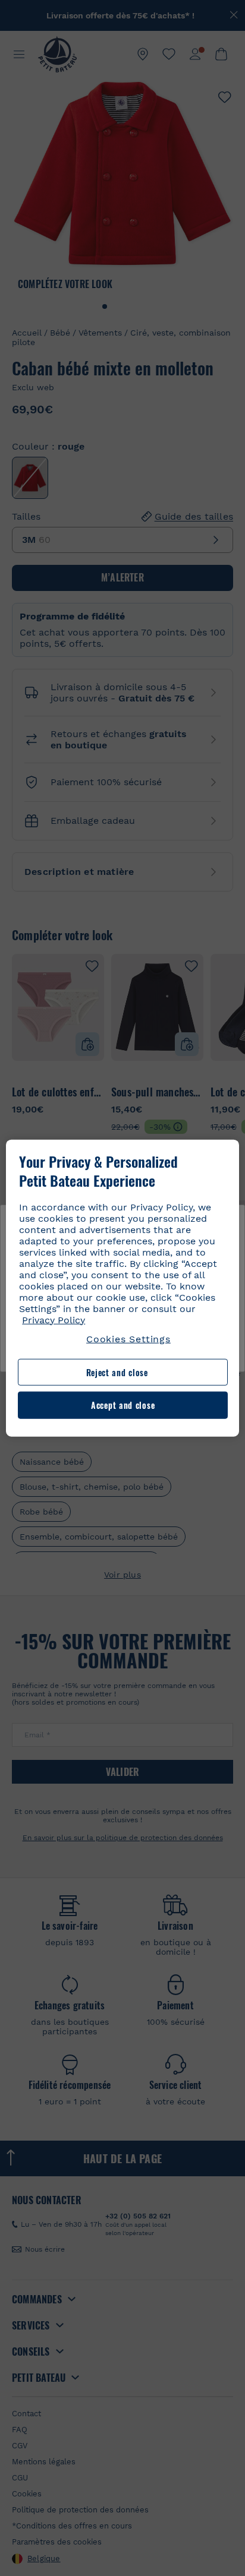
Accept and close (123, 1405)
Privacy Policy (54, 1319)
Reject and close (117, 1372)
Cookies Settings (128, 1338)
